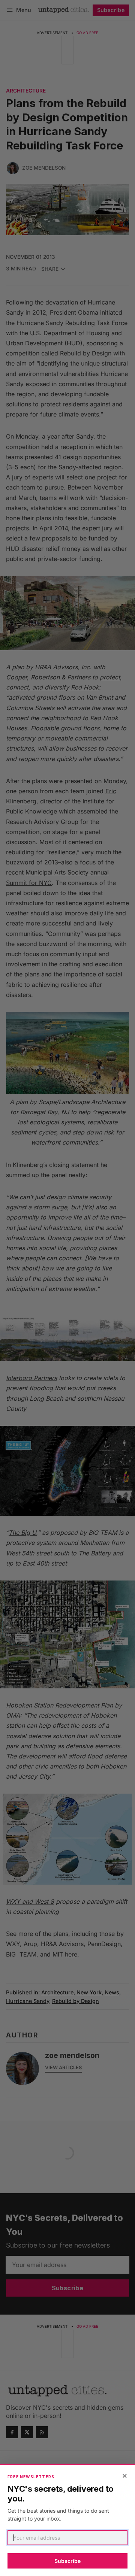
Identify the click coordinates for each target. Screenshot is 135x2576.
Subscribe (67, 2561)
